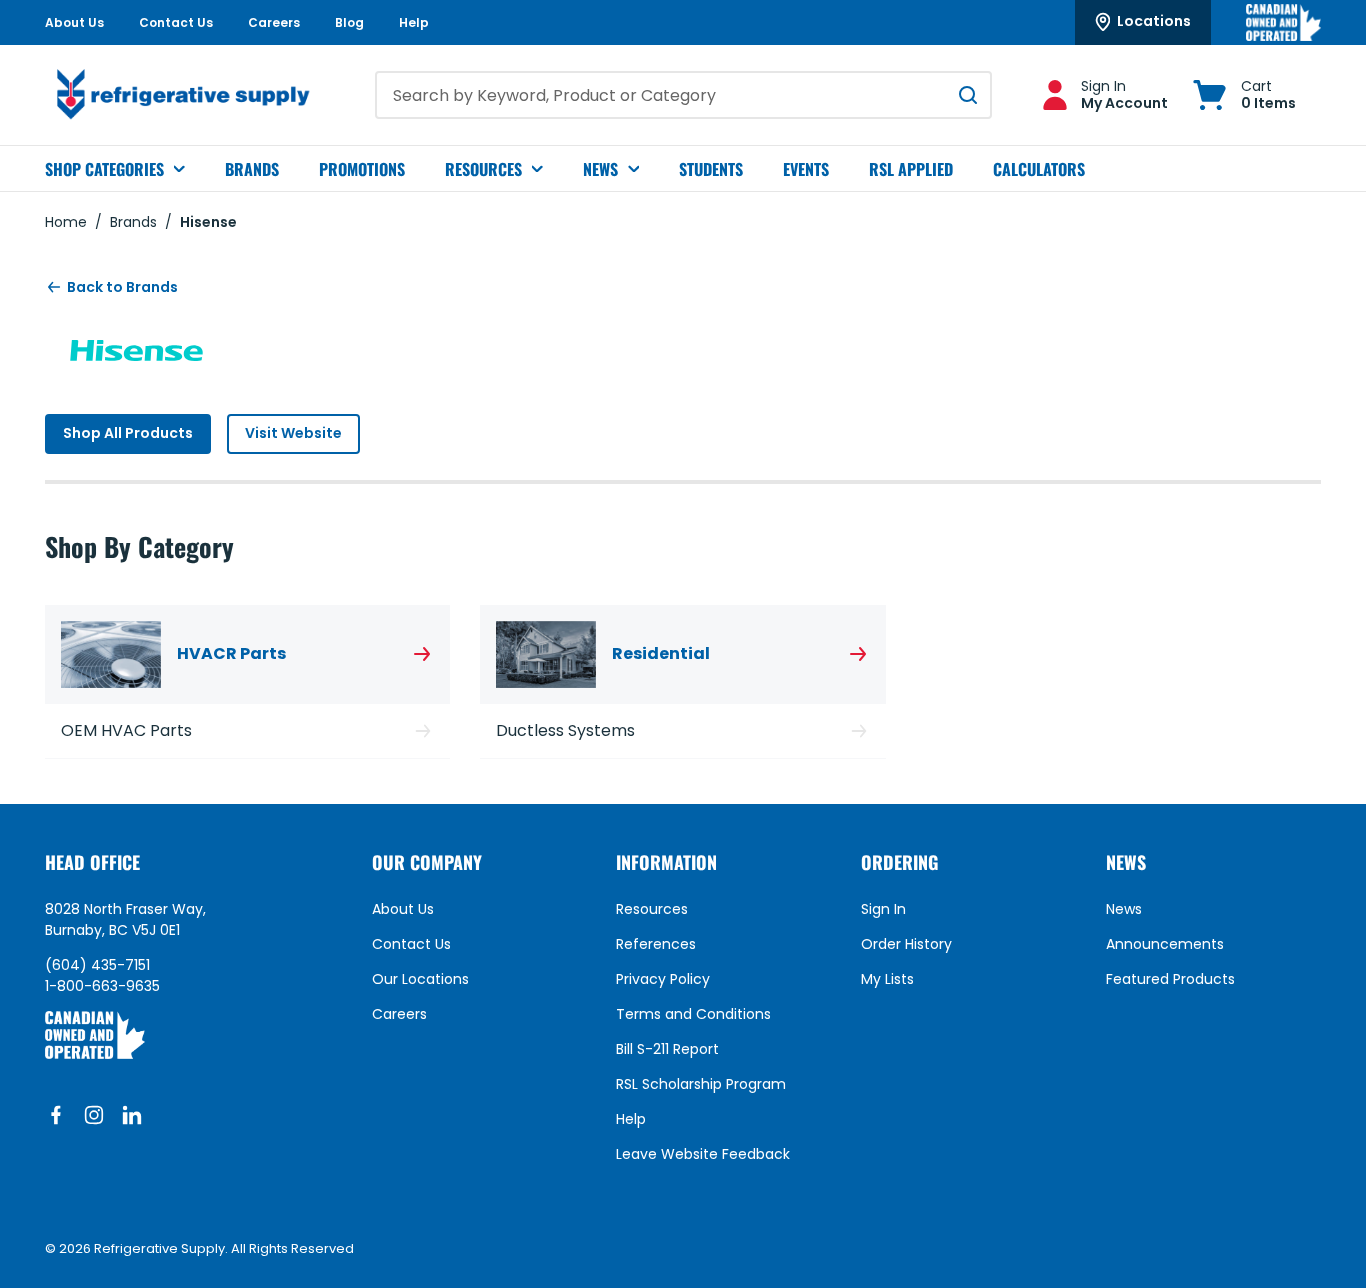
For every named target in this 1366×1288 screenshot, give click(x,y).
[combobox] (683, 95)
